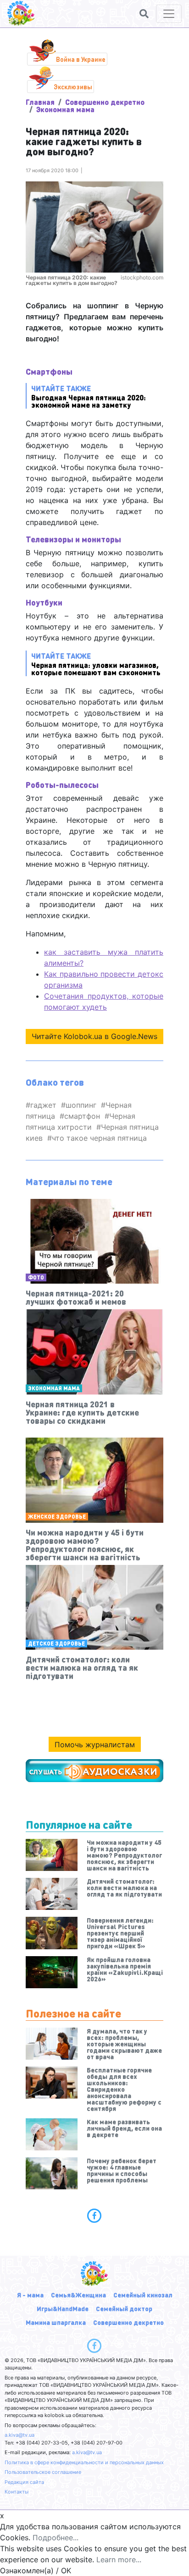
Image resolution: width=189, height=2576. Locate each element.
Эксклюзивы (73, 87)
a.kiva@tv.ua (19, 2435)
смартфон (82, 1116)
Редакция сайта (24, 2482)
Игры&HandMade (63, 2308)
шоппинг (81, 1105)
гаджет (43, 1105)
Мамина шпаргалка (56, 2322)
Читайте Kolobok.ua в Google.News (94, 1036)
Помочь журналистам (95, 1745)
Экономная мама (65, 109)
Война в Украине (81, 59)
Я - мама (30, 2295)
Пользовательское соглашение (43, 2472)
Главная (40, 102)
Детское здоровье (56, 1643)
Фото (36, 1277)
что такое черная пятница (99, 1138)
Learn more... (119, 2560)
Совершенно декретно (105, 102)
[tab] (94, 2215)
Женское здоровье (57, 1517)
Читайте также (89, 396)
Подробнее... (56, 2538)
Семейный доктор (124, 2308)
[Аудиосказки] (94, 1771)
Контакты (17, 2492)
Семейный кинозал (143, 2295)
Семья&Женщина (78, 2295)
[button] (144, 14)
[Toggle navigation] (169, 14)
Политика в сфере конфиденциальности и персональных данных (84, 2462)
